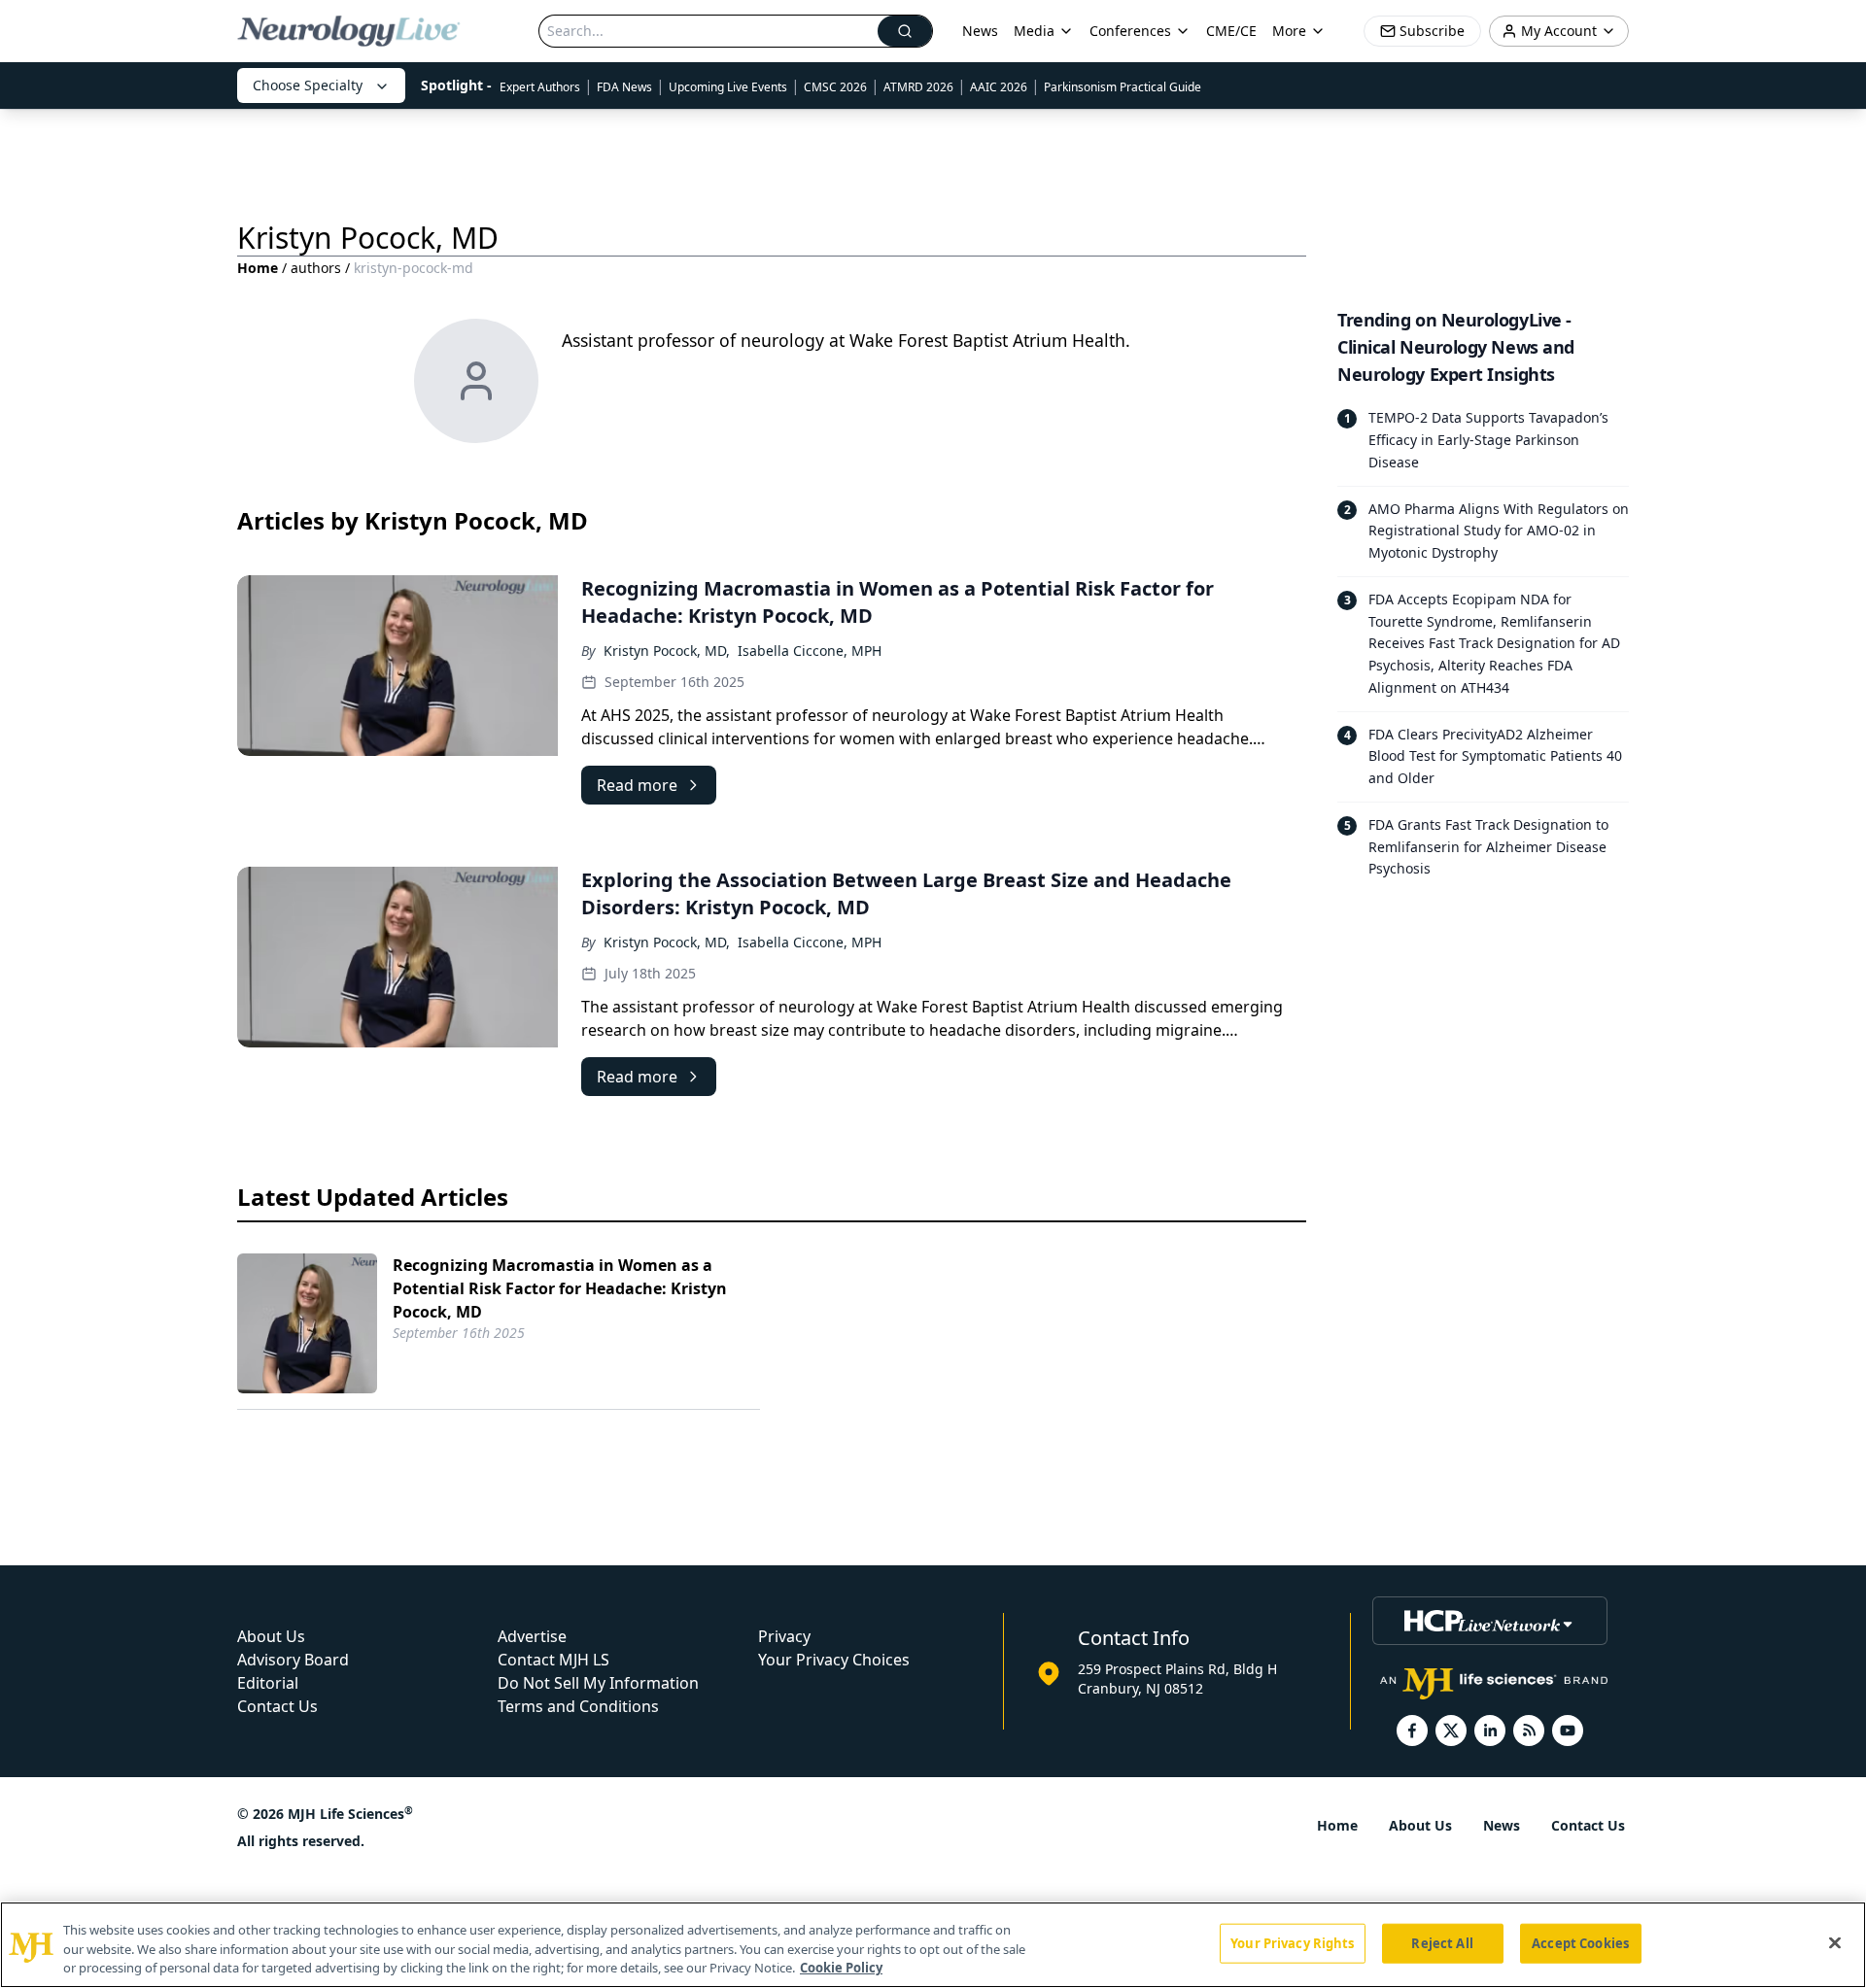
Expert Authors (540, 87)
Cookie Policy (841, 1968)
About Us (271, 1636)
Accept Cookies (1580, 1942)
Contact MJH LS (553, 1660)
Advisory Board (293, 1660)
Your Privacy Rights (1292, 1942)
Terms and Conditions (578, 1706)
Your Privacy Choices (834, 1660)
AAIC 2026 (999, 87)
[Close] (1835, 1942)
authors (316, 268)
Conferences (1130, 31)
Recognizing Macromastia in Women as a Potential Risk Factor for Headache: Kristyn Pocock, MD (560, 1288)
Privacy (784, 1636)
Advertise (532, 1636)
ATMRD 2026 (918, 87)
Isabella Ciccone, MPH (810, 651)
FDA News (624, 87)
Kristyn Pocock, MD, (667, 651)
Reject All (1442, 1942)
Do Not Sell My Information (598, 1683)
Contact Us (277, 1706)
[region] (933, 1945)
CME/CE (1231, 31)
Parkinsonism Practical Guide (1123, 87)
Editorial (268, 1683)
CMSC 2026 (835, 87)
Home (258, 268)
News (980, 31)
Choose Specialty (308, 85)
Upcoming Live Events (728, 87)
